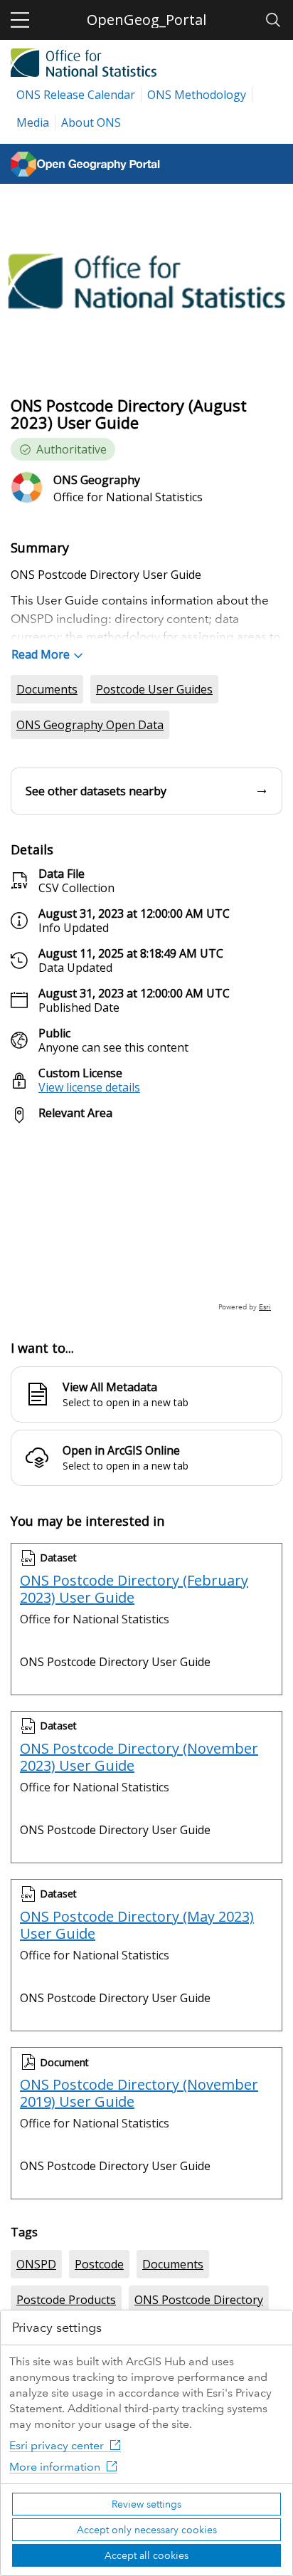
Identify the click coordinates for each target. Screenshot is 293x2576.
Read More (41, 654)
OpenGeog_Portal (146, 20)
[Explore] (146, 1224)
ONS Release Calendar (76, 95)
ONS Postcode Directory (199, 2300)
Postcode (99, 2264)
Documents (47, 689)
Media (33, 122)
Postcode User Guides (154, 689)
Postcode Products (66, 2300)
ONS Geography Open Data (90, 725)
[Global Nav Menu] (20, 20)
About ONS (91, 122)
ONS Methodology (197, 95)
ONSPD (36, 2264)
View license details (89, 1087)
